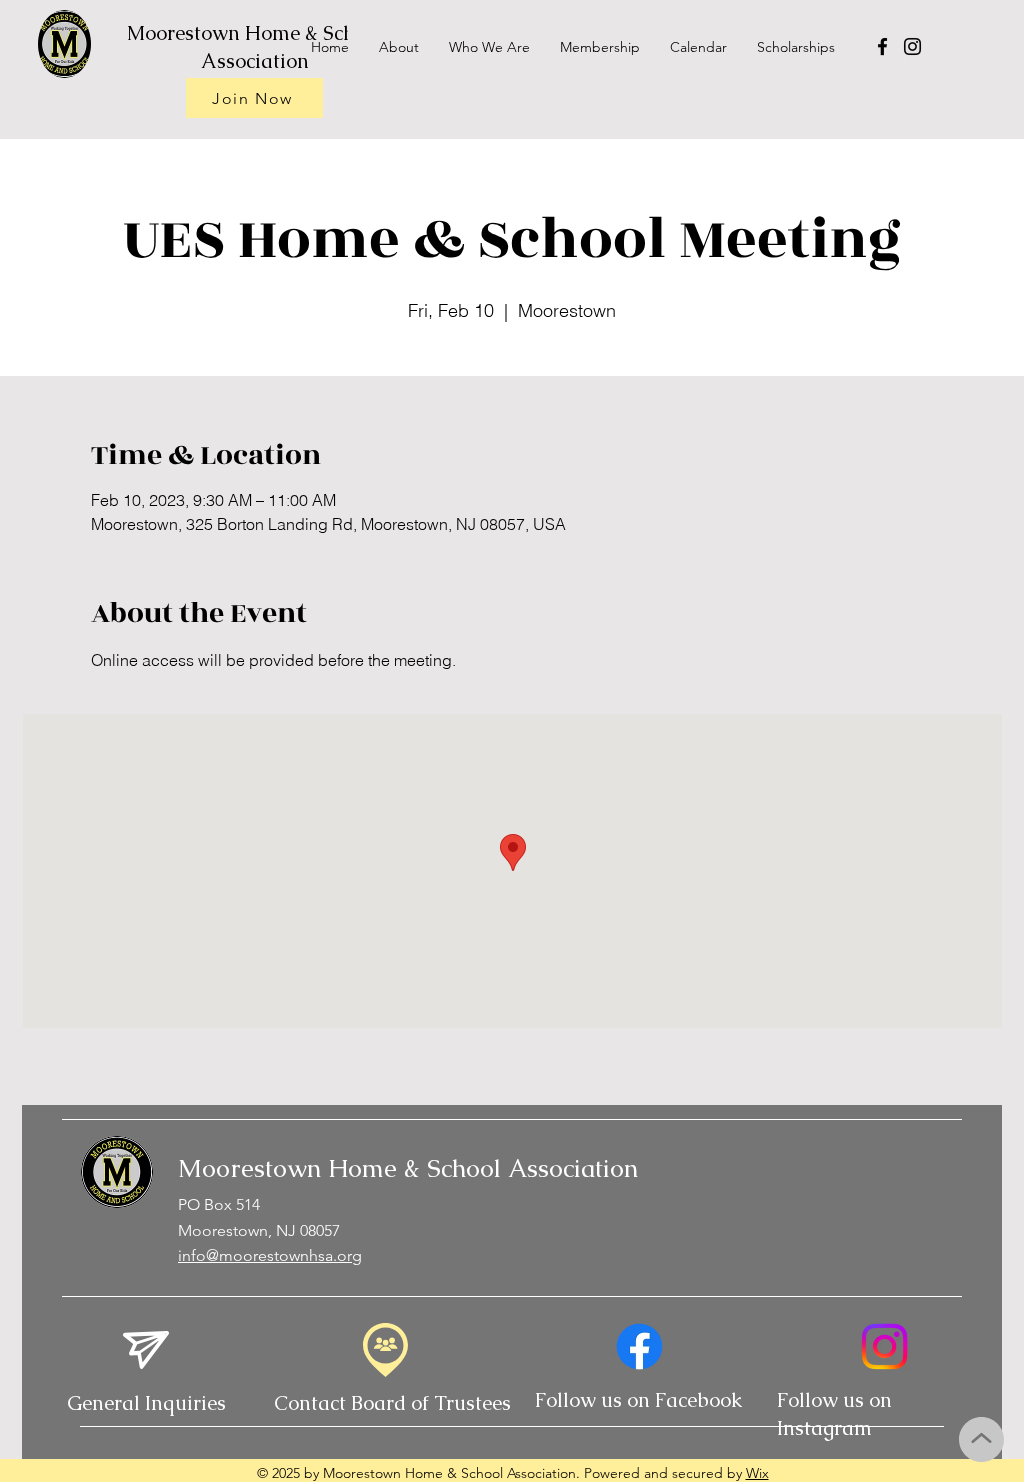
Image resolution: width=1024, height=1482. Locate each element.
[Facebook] (882, 46)
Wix (757, 1473)
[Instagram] (912, 46)
